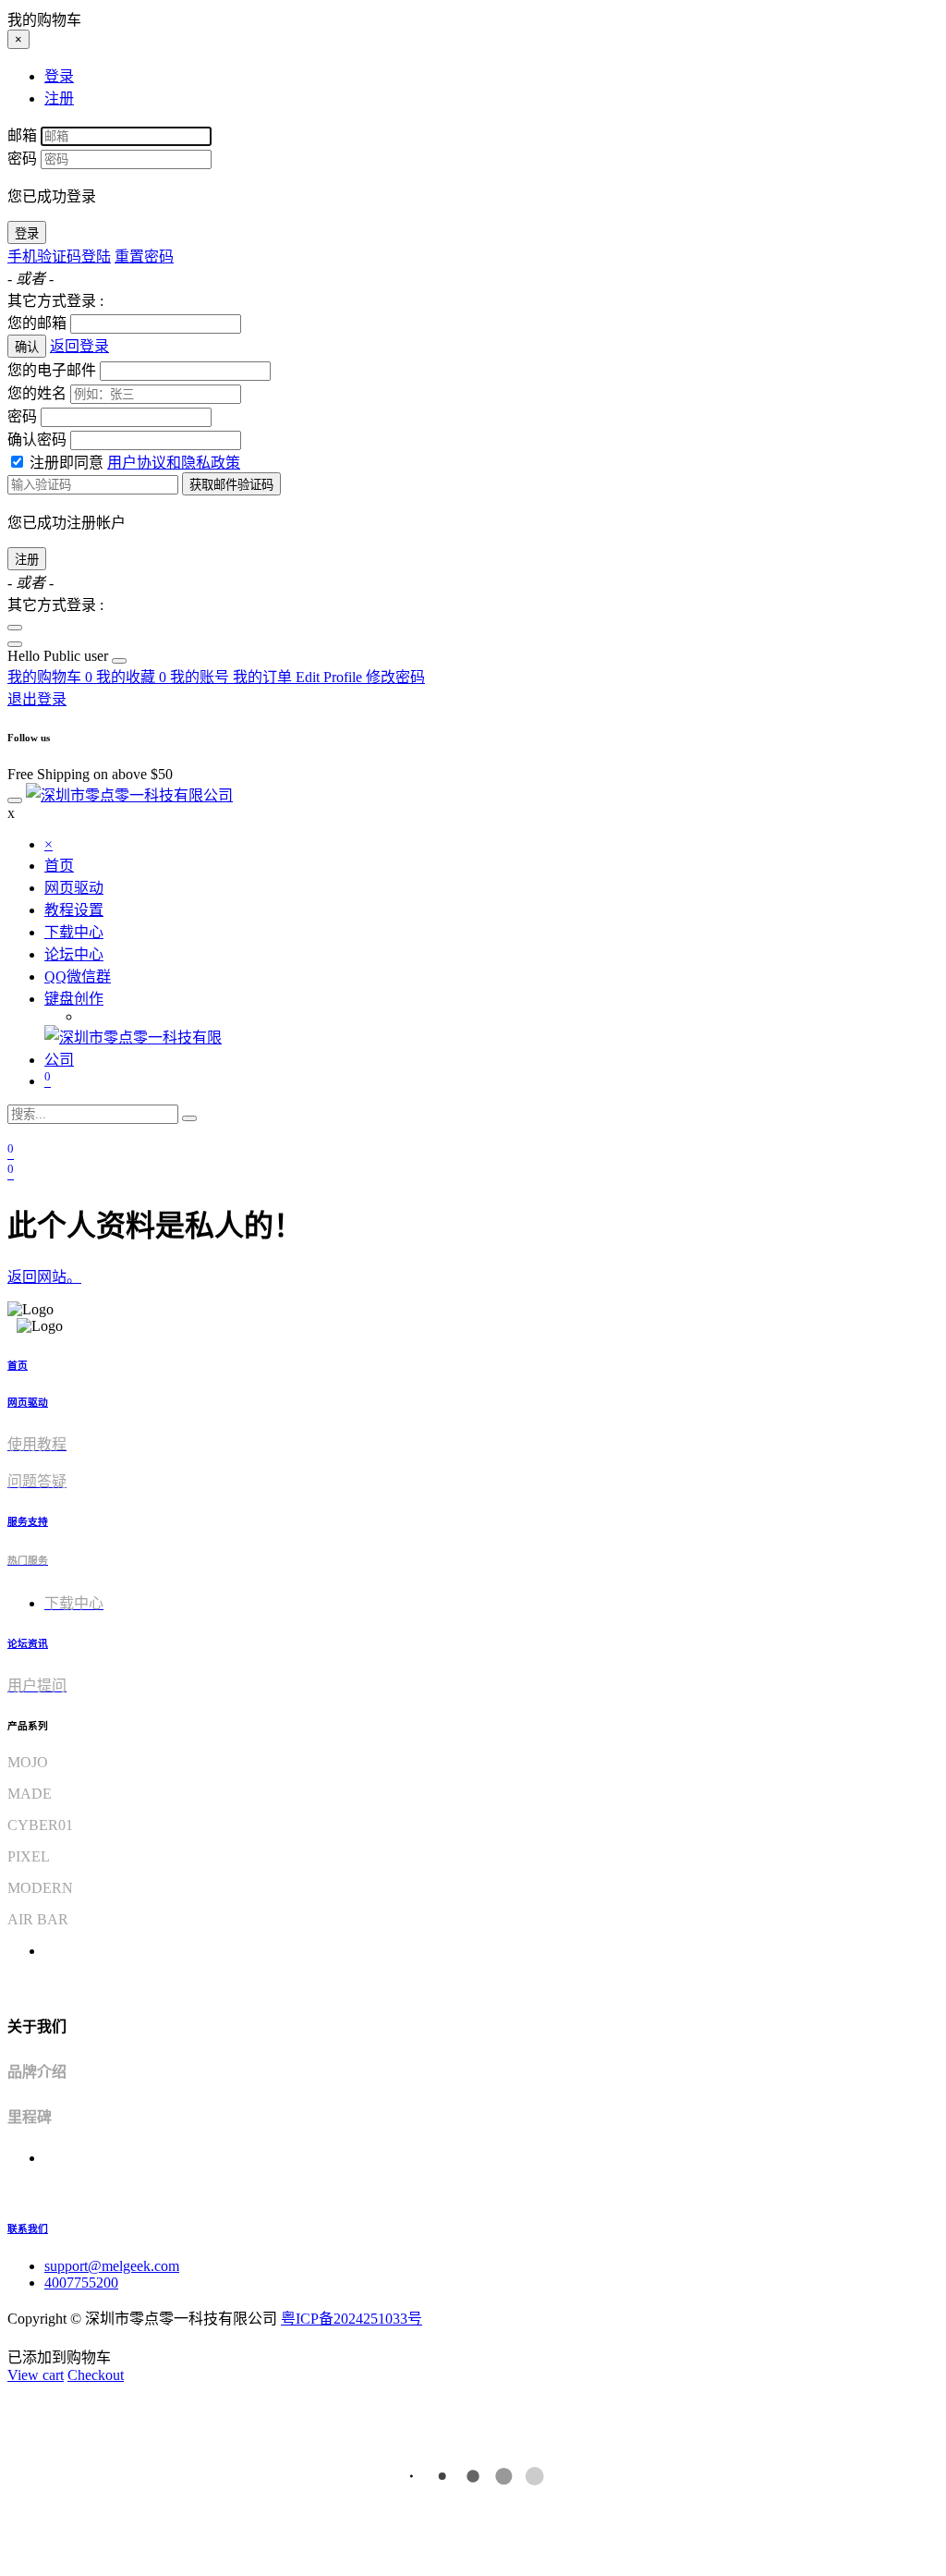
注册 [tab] (59, 98)
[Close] (15, 628)
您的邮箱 (37, 323)
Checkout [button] (96, 2375)
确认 (27, 347)
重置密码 (144, 256)
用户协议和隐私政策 (174, 463)
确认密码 (37, 440)
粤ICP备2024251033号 (352, 2319)
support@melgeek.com (112, 2266)
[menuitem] (60, 656)
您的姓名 (37, 393)
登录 (27, 233)
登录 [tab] (59, 76)
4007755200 (81, 2283)
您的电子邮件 (52, 370)
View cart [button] (36, 2375)
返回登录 (79, 346)
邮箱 (22, 135)
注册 (27, 560)
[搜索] (189, 1118)
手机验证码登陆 (59, 256)
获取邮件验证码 (231, 485)
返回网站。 (44, 1277)
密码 (22, 159)
